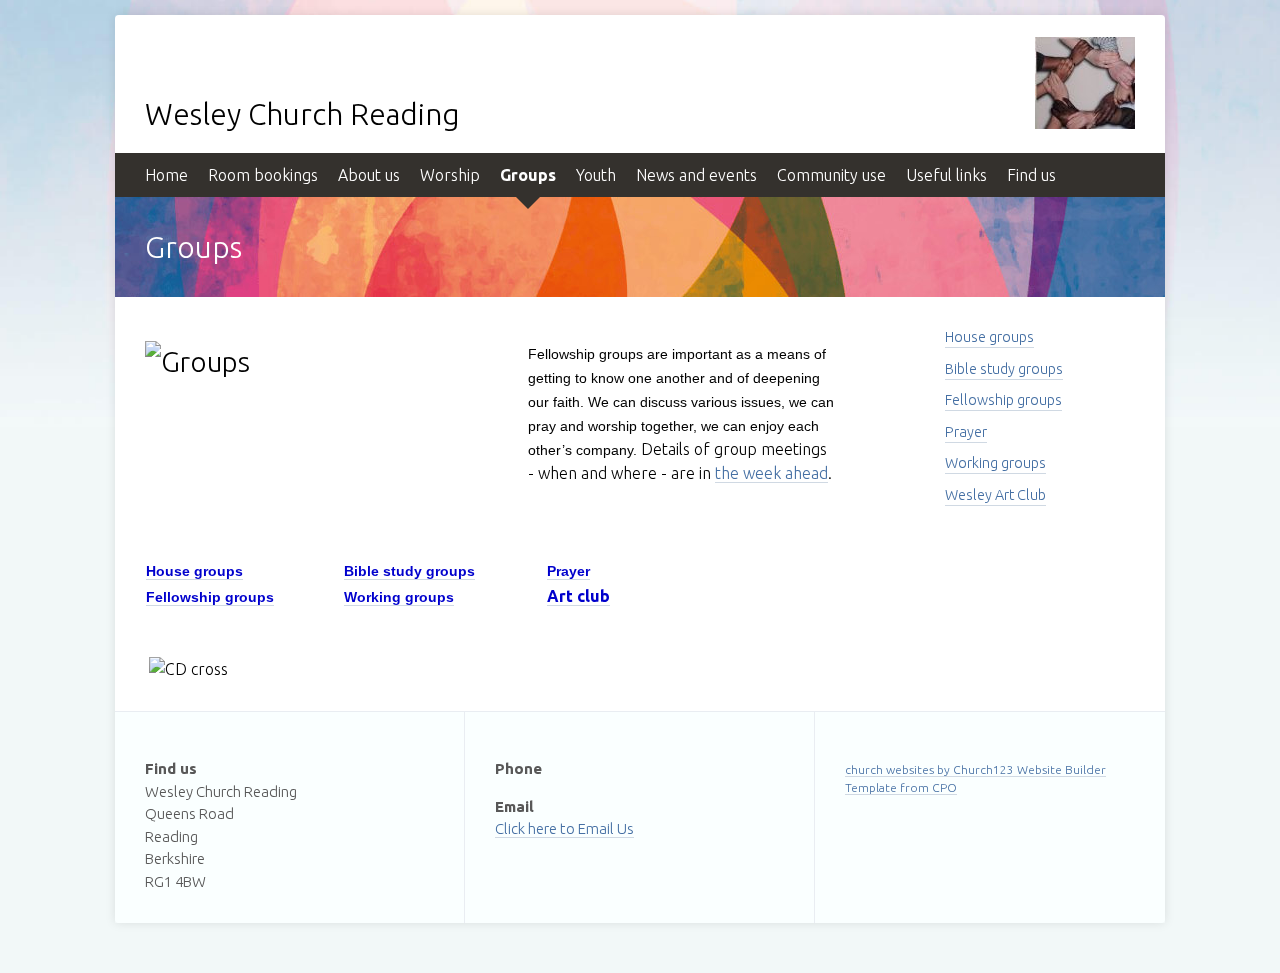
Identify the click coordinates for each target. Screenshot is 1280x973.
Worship (450, 175)
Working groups (995, 463)
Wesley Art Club (995, 495)
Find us (1031, 175)
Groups (528, 175)
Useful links (946, 175)
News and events (696, 175)
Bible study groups (1004, 369)
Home (166, 175)
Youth (596, 175)
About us (369, 175)
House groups (989, 337)
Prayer (966, 432)
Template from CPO (901, 787)
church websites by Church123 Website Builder (975, 769)
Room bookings (263, 175)
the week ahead (771, 473)
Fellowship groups (1003, 400)
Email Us (606, 828)
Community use (831, 175)
